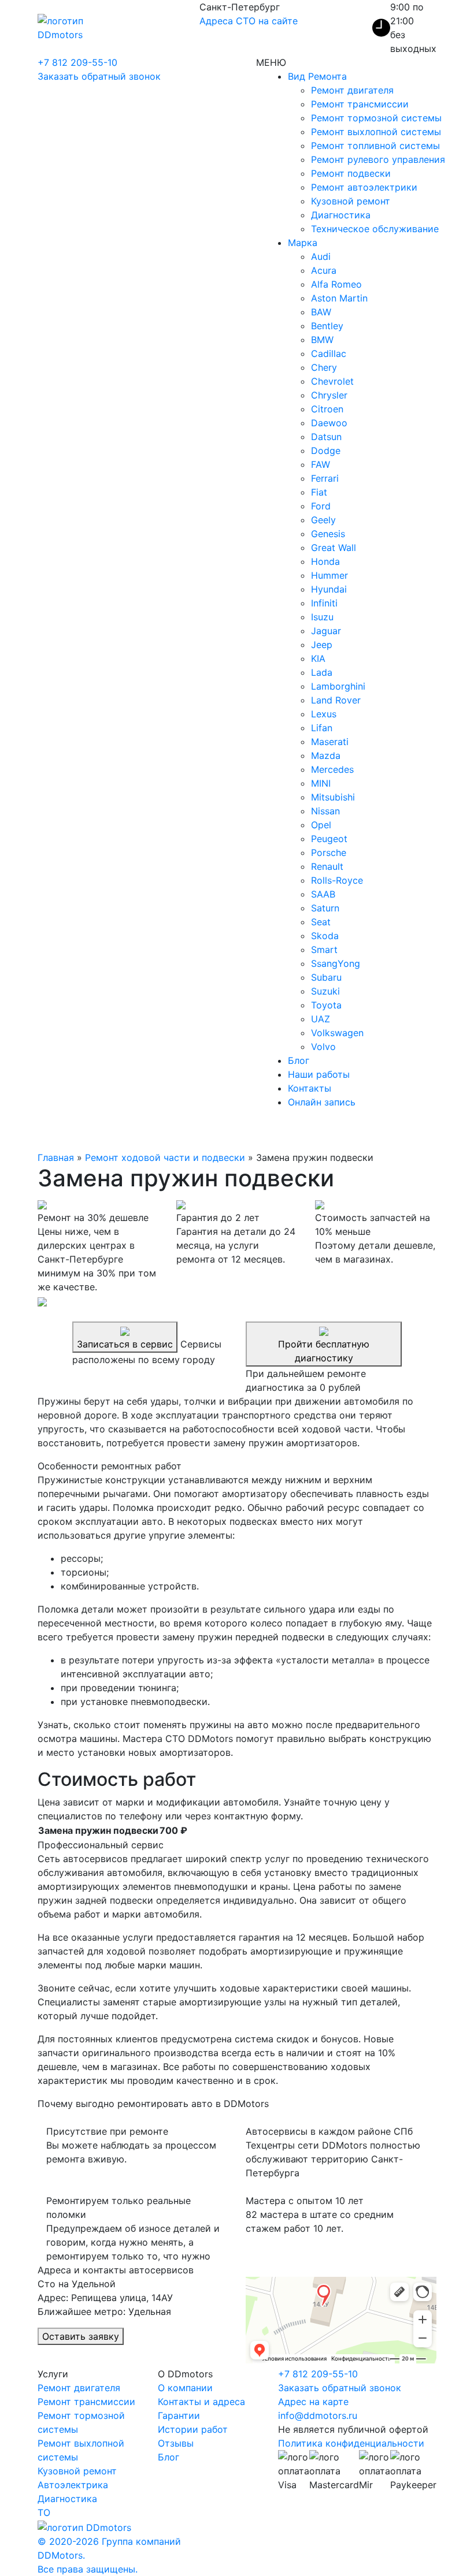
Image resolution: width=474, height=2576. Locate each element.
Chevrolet (332, 381)
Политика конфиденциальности (351, 2443)
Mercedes (332, 769)
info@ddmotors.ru (318, 2415)
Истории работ (193, 2429)
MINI (321, 783)
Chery (324, 367)
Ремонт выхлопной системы (376, 132)
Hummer (329, 575)
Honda (325, 561)
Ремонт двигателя (352, 90)
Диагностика (341, 215)
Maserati (330, 742)
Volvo (323, 1047)
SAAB (323, 894)
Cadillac (329, 353)
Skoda (325, 936)
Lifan (322, 728)
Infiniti (324, 603)
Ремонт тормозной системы (376, 118)
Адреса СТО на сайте (249, 21)
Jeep (322, 645)
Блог (299, 1060)
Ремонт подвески (351, 173)
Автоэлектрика (73, 2485)
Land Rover (336, 700)
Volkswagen (337, 1033)
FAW (321, 464)
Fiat (319, 492)
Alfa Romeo (336, 284)
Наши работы (319, 1074)
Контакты (310, 1088)
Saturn (325, 908)
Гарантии (179, 2415)
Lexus (324, 714)
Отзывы (176, 2443)
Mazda (326, 755)
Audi (321, 256)
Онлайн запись (322, 1102)
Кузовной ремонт (351, 201)
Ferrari (325, 478)
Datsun (326, 437)
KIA (318, 658)
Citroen (327, 409)
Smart (324, 950)
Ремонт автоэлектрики (364, 187)
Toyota (326, 1005)
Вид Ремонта (317, 76)
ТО (44, 2512)
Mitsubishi (333, 797)
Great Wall (334, 548)
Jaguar (326, 631)
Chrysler (329, 395)
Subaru (326, 977)
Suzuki (325, 991)
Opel (321, 825)
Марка (303, 243)
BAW (321, 312)
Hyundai (329, 589)
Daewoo (329, 423)
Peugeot (329, 839)
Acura (324, 270)
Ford (321, 506)
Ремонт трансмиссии (360, 104)
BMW (322, 340)
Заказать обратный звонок (99, 76)
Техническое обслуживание (375, 229)
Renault (327, 866)
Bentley (327, 326)
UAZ (321, 1019)
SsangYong (336, 963)
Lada (322, 672)
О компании (185, 2388)
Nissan (325, 811)
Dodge (326, 451)
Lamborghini (338, 686)
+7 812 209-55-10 (77, 62)
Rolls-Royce (337, 880)
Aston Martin (339, 298)
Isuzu (322, 617)
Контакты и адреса (201, 2402)
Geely (323, 520)
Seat (321, 922)
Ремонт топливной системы (375, 146)
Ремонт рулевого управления (378, 159)
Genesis (328, 534)
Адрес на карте (313, 2402)
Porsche (329, 853)
